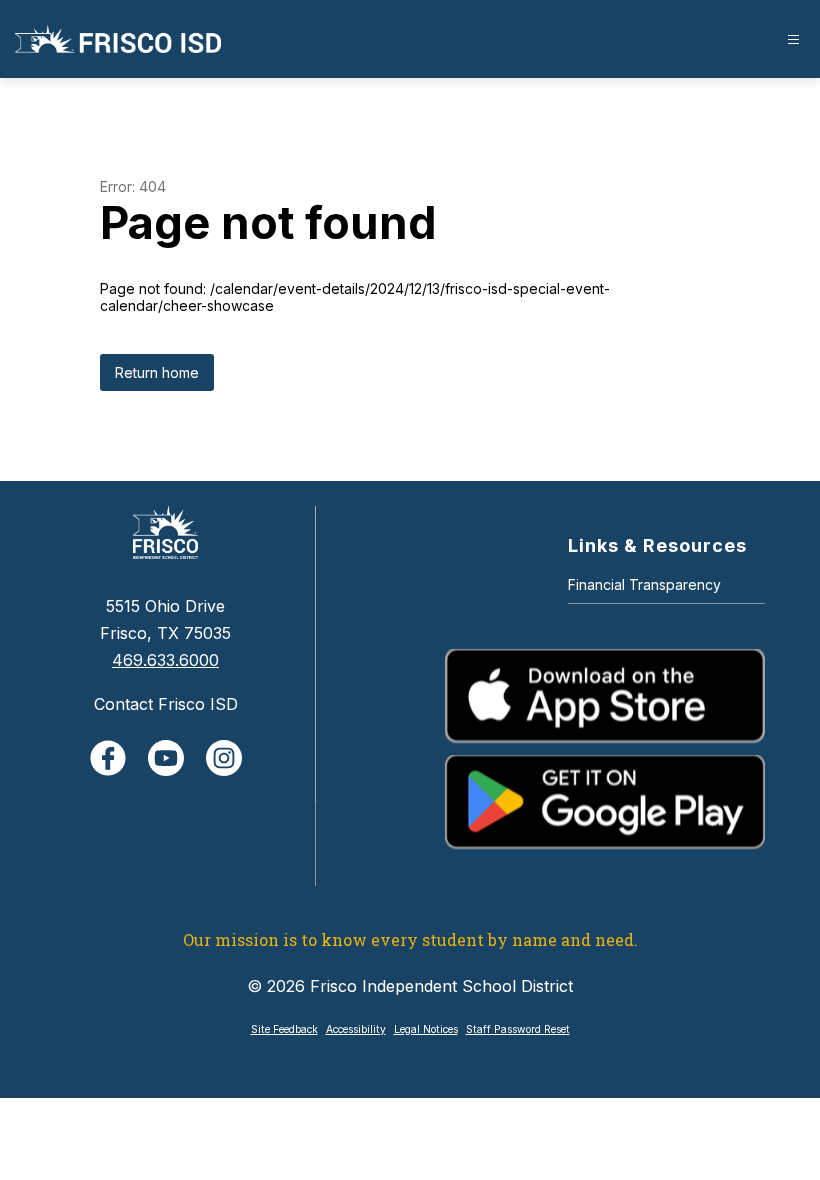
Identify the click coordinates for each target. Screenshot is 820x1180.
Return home (157, 372)
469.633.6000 (165, 660)
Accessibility (356, 1029)
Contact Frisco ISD (166, 704)
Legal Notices (426, 1029)
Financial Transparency (644, 584)
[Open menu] (793, 39)
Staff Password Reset (518, 1029)
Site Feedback (284, 1029)
